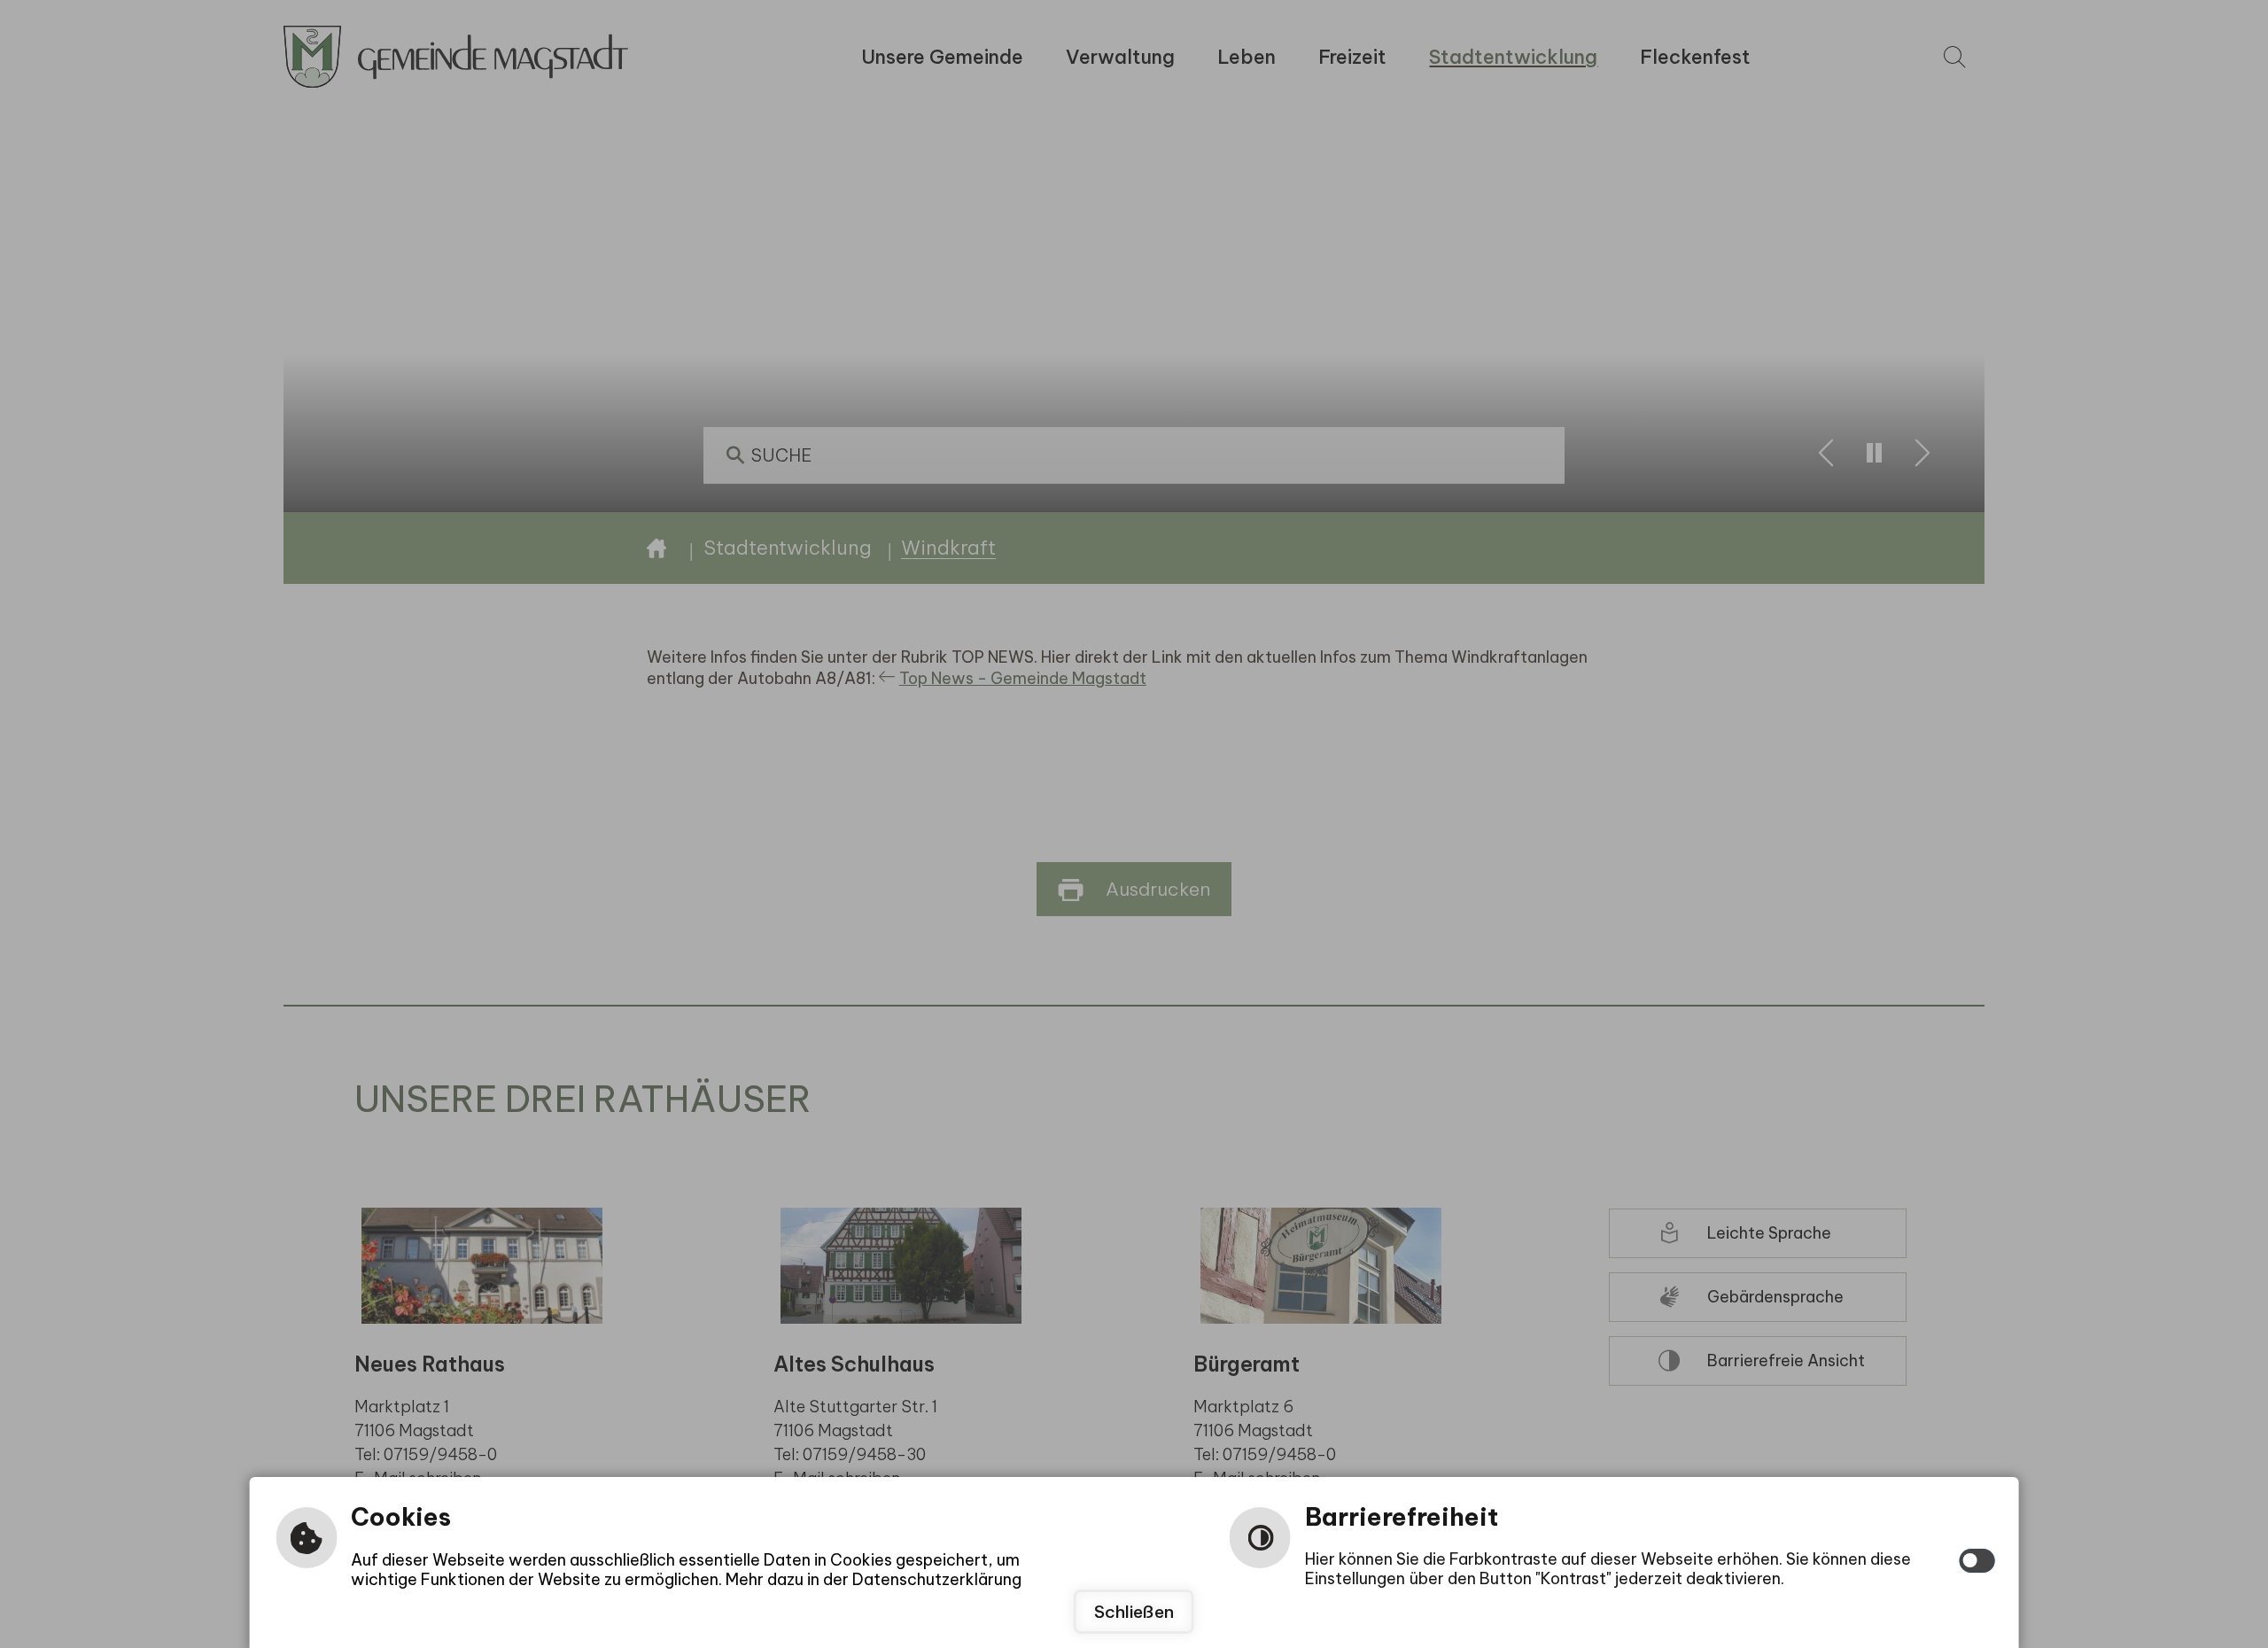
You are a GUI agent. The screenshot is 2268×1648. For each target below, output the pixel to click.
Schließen (1134, 1612)
